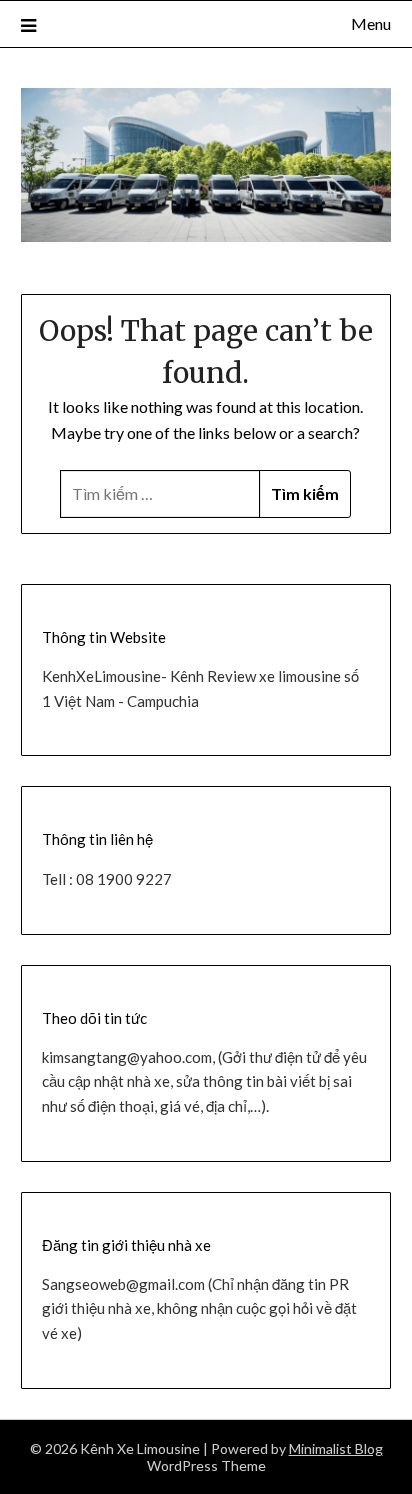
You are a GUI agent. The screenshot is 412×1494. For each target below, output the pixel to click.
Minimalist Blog (336, 1448)
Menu (371, 23)
